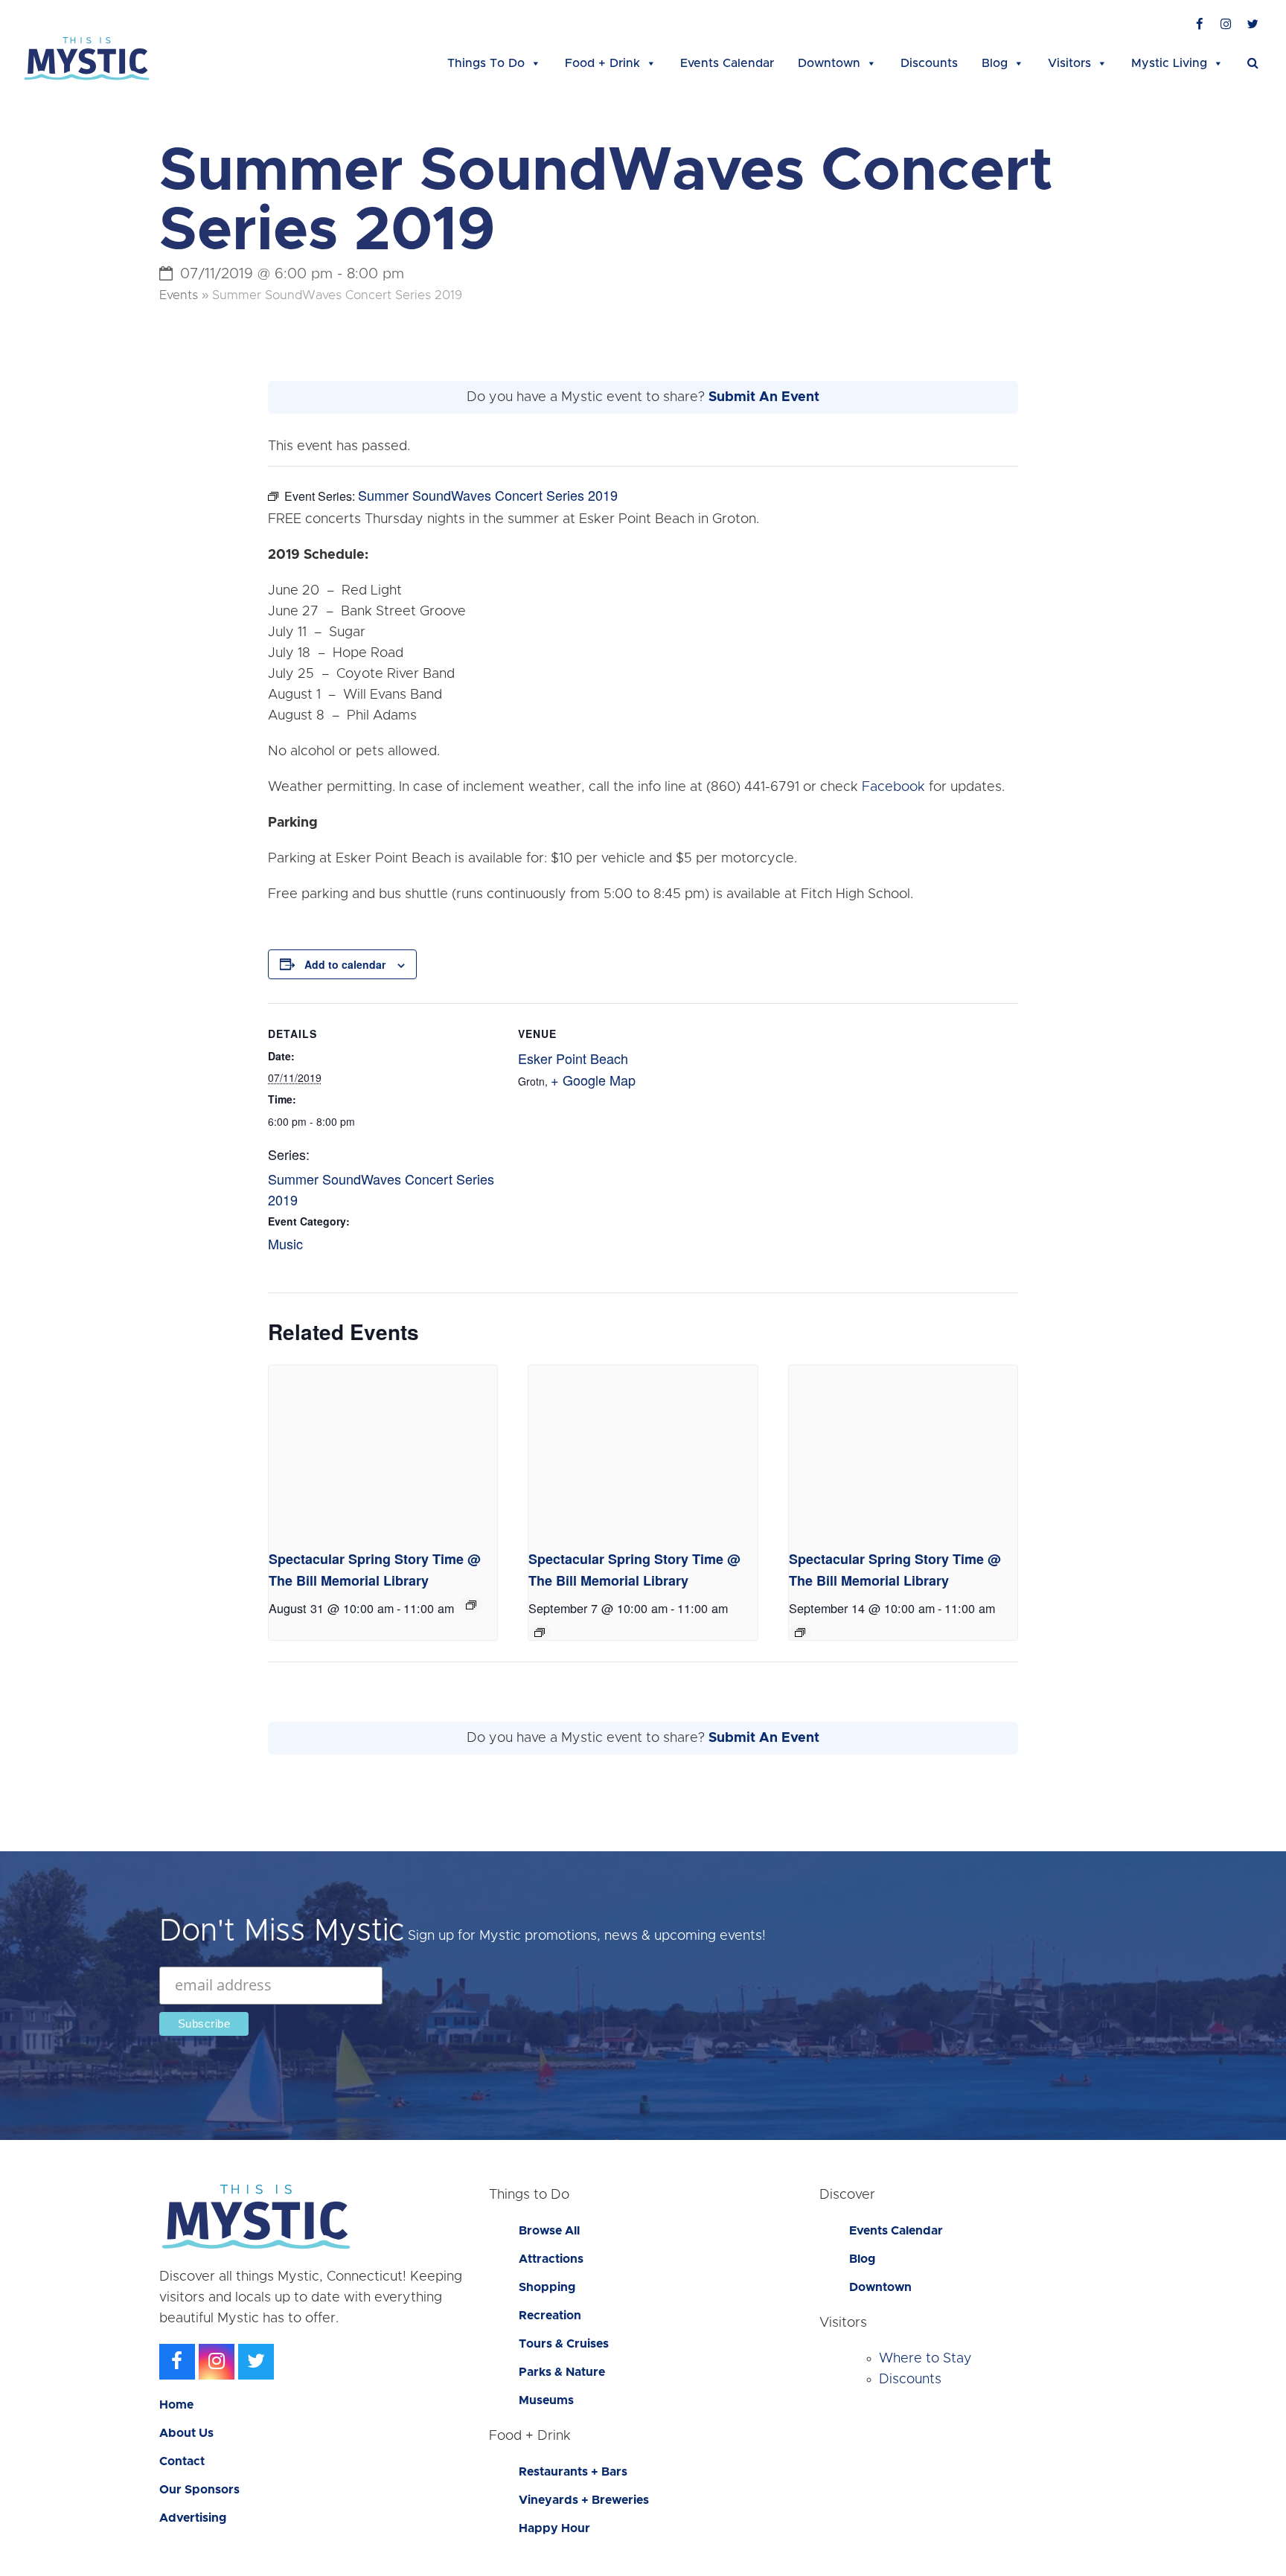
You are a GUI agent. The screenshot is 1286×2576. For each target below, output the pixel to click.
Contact (182, 2461)
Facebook (893, 787)
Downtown (829, 63)
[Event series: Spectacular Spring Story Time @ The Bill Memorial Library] (471, 1605)
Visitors (1069, 63)
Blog (995, 63)
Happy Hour (554, 2528)
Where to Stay (925, 2359)
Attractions (551, 2259)
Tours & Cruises (564, 2344)
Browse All (549, 2231)
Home (176, 2405)
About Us (186, 2433)
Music (285, 1243)
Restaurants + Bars (573, 2472)
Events (179, 295)
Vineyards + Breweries (584, 2500)
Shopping (547, 2287)
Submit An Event (764, 397)
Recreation (550, 2316)
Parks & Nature (562, 2372)
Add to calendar (345, 964)
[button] (1253, 63)
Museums (546, 2400)
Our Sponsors (199, 2490)
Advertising (193, 2518)
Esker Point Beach (573, 1058)
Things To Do (486, 63)
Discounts (929, 63)
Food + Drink (602, 63)
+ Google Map (593, 1080)
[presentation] (383, 1451)
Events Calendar (727, 63)
